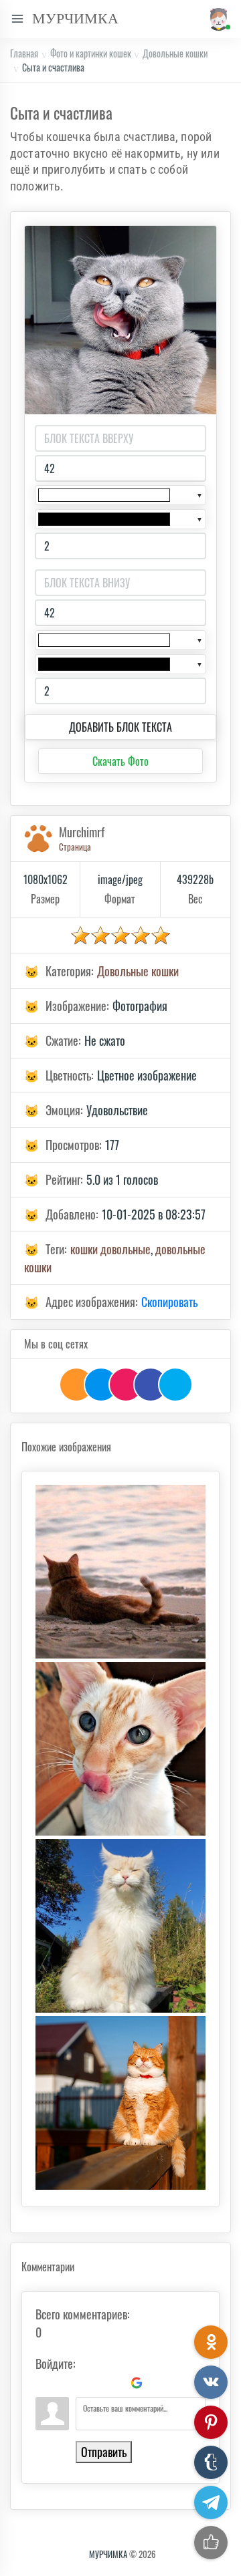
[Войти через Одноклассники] (159, 2383)
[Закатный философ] (120, 1572)
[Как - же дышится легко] (120, 1926)
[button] (217, 19)
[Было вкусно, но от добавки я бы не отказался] (120, 1749)
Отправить (104, 2452)
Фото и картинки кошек (91, 53)
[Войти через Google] (137, 2383)
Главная (24, 53)
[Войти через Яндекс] (114, 2383)
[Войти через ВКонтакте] (68, 2383)
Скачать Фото (120, 761)
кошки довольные (110, 1249)
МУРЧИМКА (108, 2554)
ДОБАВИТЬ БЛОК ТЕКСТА (120, 727)
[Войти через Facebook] (91, 2383)
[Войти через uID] (46, 2383)
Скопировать (169, 1302)
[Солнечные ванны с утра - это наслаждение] (120, 2103)
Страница (75, 847)
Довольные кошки (175, 53)
